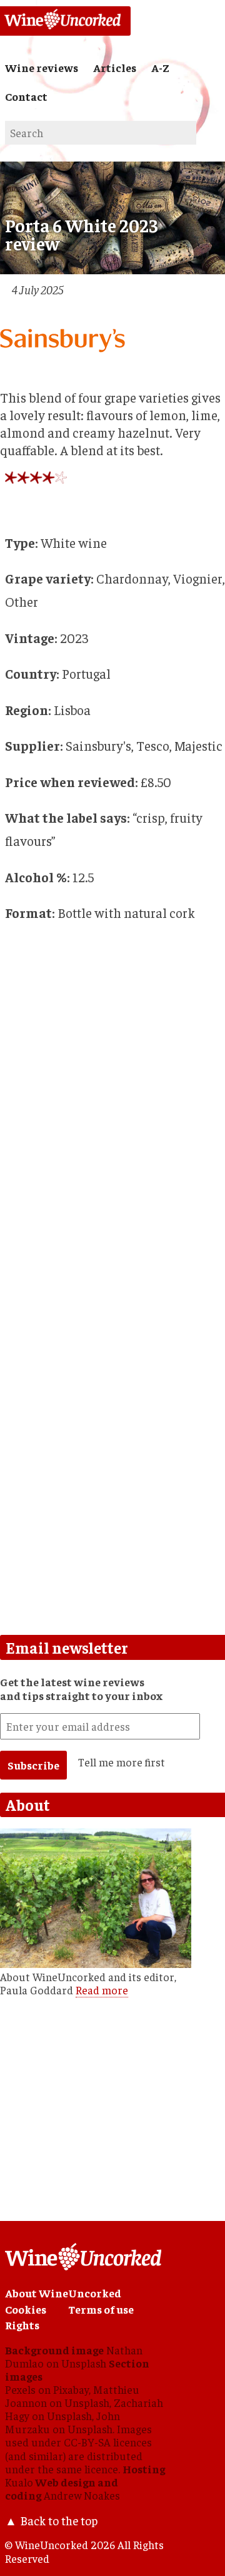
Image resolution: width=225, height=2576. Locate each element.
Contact (26, 96)
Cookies (26, 2309)
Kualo (19, 2482)
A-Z (160, 68)
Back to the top (59, 2520)
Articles (115, 68)
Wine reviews (42, 68)
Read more (102, 1990)
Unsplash (84, 2363)
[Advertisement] (112, 1503)
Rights (22, 2325)
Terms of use (101, 2309)
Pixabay (71, 2389)
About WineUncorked (63, 2293)
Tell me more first (122, 1762)
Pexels (20, 2389)
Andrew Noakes (82, 2495)
